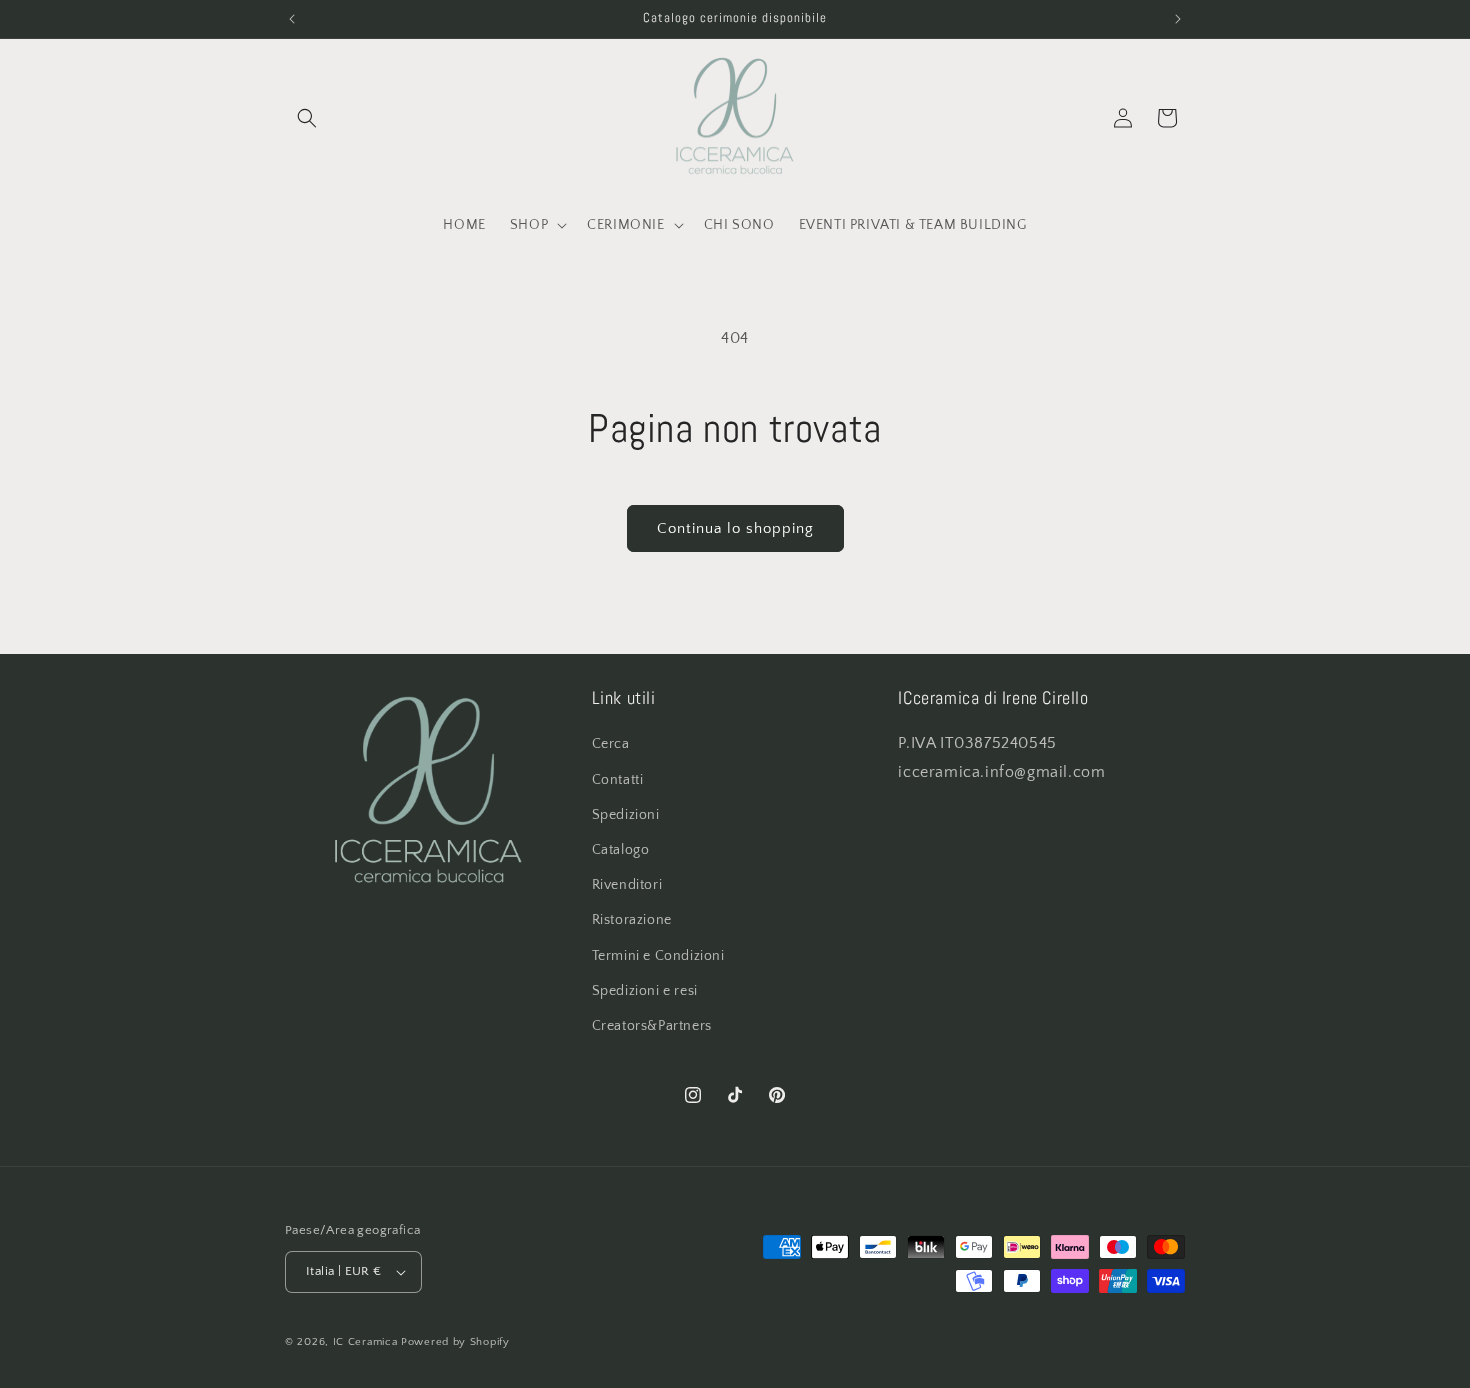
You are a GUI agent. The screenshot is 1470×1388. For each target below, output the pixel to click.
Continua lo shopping (735, 528)
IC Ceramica (365, 1342)
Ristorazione (632, 920)
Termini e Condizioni (658, 956)
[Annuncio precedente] (292, 19)
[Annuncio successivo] (1178, 19)
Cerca (611, 744)
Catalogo (621, 850)
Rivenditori (627, 885)
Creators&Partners (652, 1026)
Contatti (618, 780)
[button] (307, 118)
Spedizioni (626, 815)
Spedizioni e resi (645, 991)
